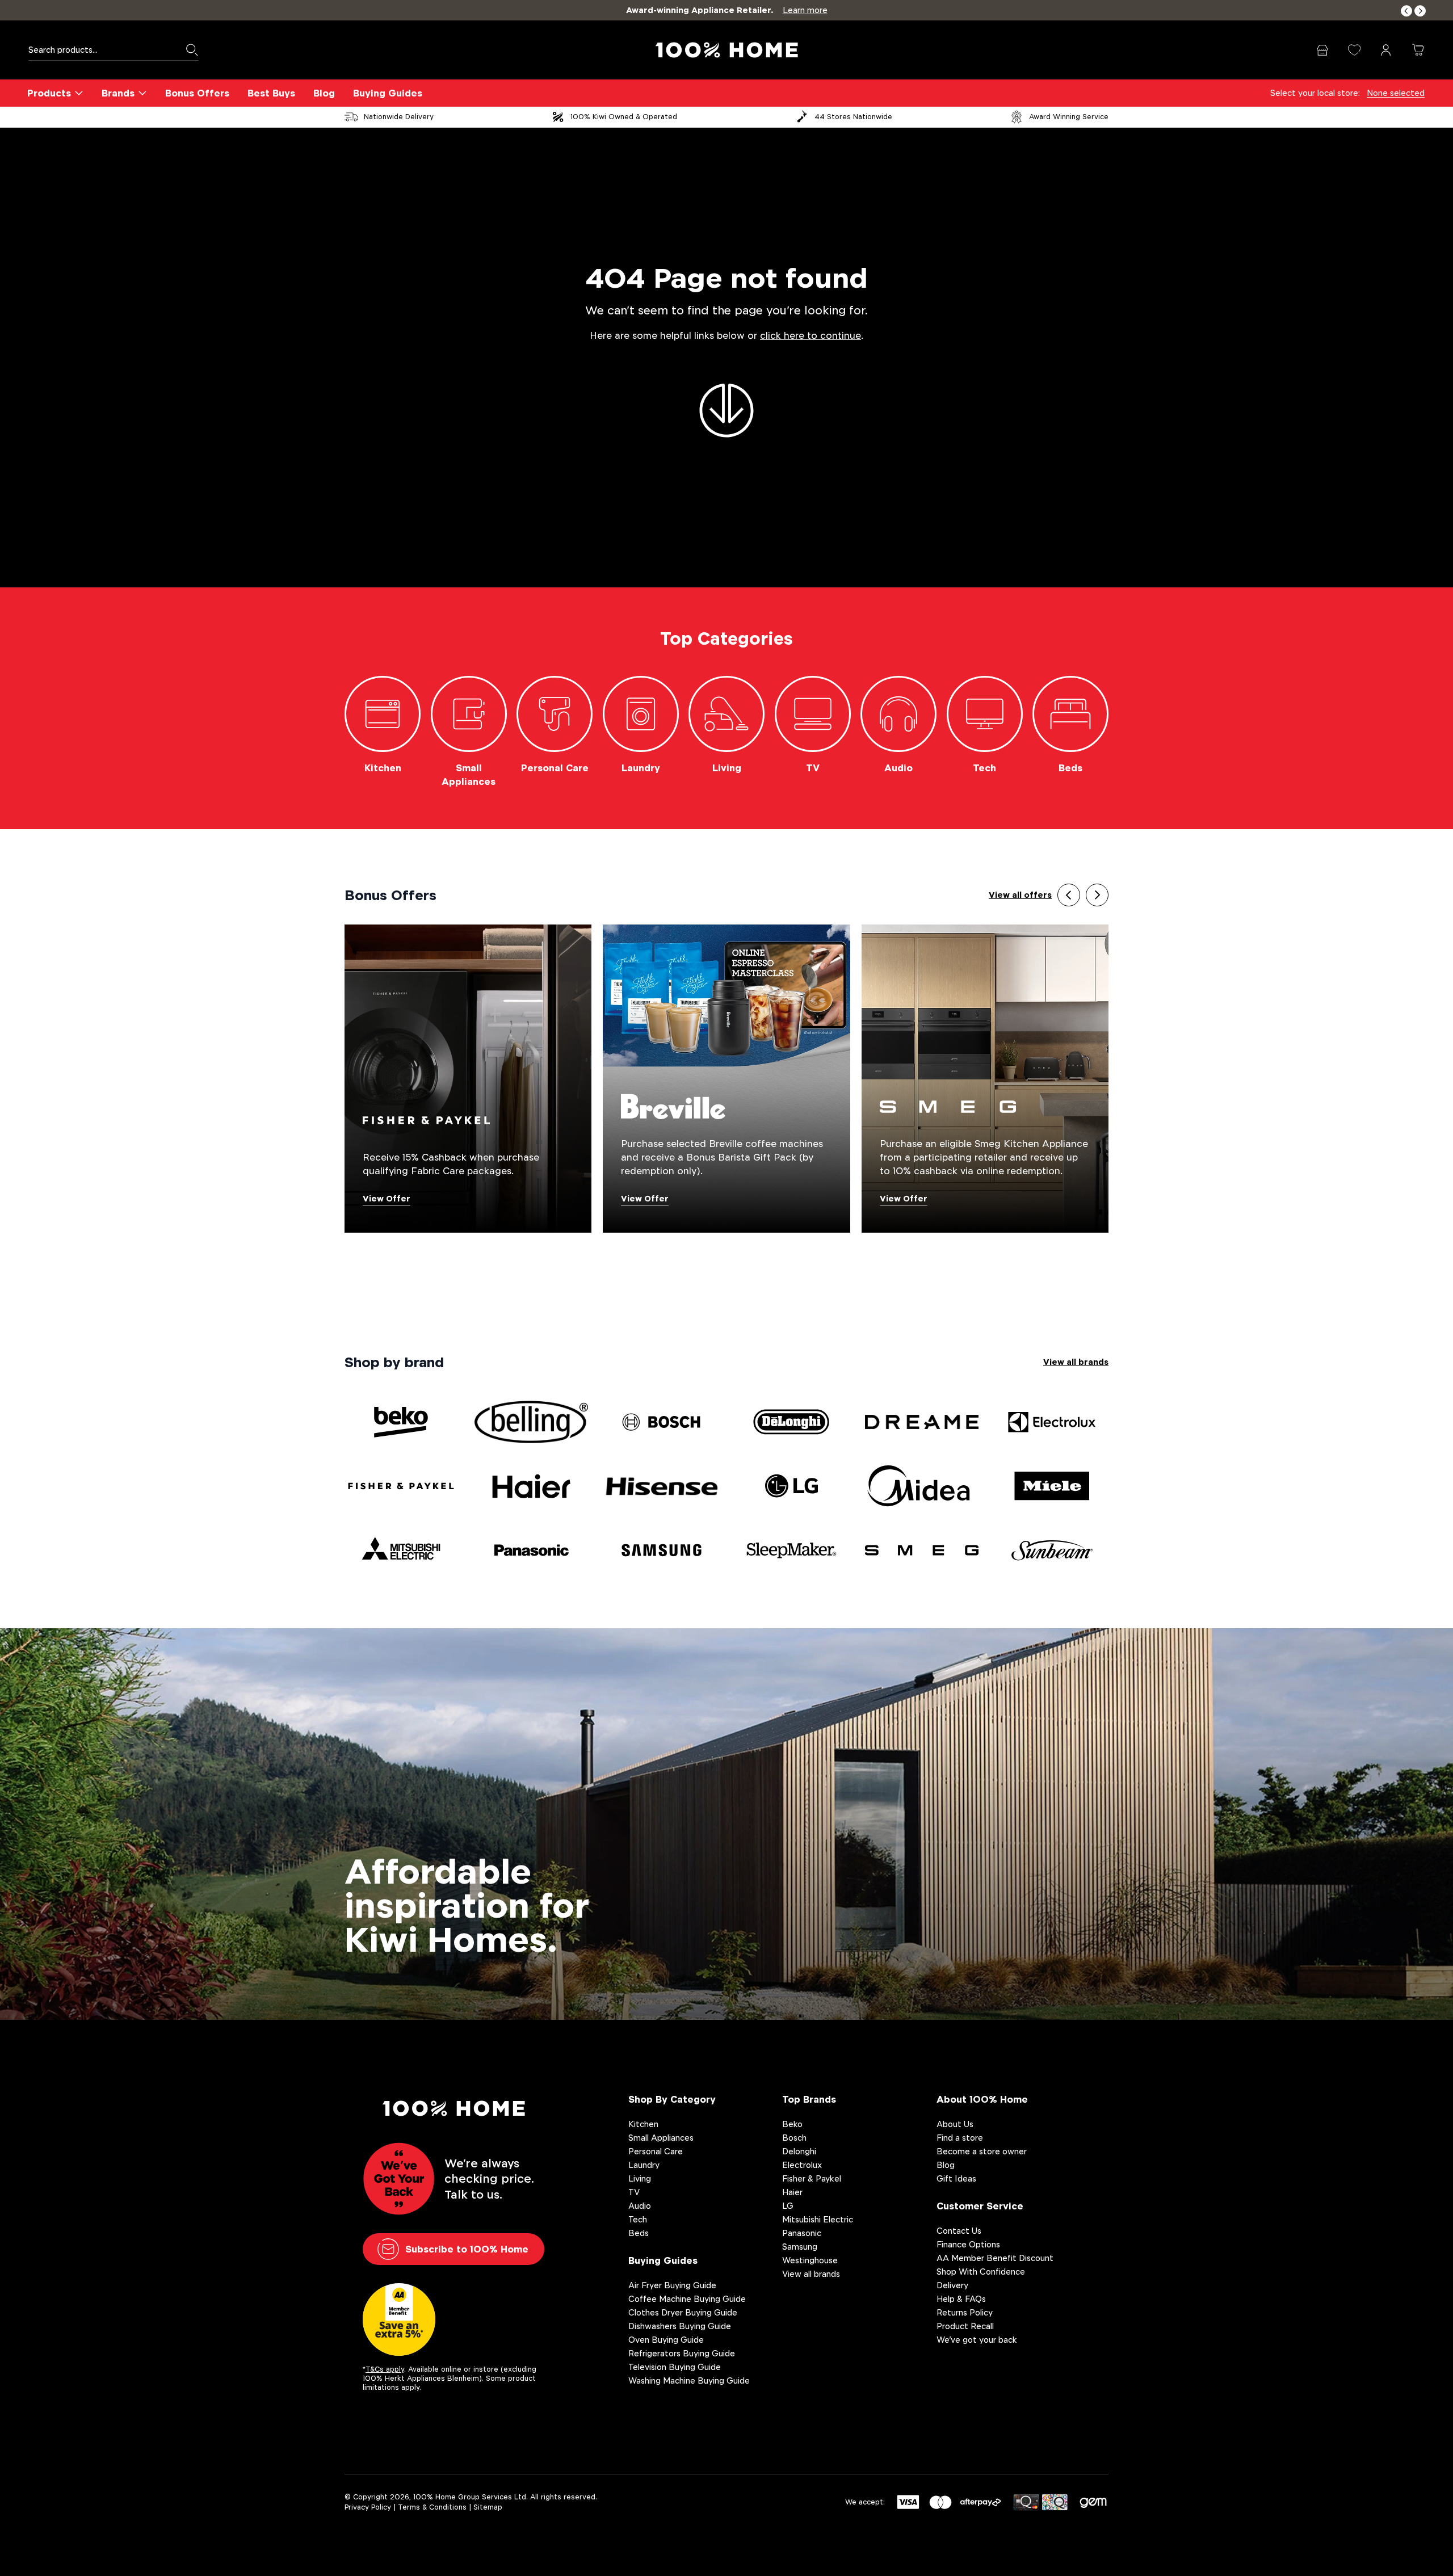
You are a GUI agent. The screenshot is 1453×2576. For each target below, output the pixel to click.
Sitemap (488, 2507)
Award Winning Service (1069, 117)
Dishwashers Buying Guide (680, 2326)
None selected (1396, 93)
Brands (118, 93)
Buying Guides (388, 93)
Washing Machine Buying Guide (689, 2380)
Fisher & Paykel (812, 2178)
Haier (792, 2192)
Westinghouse (810, 2260)
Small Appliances (661, 2138)
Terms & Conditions (432, 2507)
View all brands (1076, 1362)
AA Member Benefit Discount (995, 2258)
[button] (1406, 11)
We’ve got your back (977, 2340)
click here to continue (811, 336)
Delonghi (799, 2151)
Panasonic (802, 2233)
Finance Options (968, 2244)
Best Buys (271, 93)
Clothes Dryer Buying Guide (683, 2312)
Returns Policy (965, 2312)
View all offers (1020, 895)
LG (788, 2206)
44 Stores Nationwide (853, 117)
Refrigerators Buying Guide (682, 2353)
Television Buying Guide (675, 2367)
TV (634, 2192)
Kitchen (643, 2124)
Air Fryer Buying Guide (672, 2285)
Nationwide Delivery (399, 117)
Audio (640, 2206)
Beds (639, 2233)
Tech (638, 2219)
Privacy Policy (368, 2507)
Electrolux (802, 2165)
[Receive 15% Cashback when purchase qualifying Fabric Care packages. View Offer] (468, 1078)
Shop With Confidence (981, 2272)
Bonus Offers (197, 93)
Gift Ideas (956, 2178)
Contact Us (959, 2231)
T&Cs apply (385, 2369)
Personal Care (656, 2151)
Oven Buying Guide (666, 2340)
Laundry (644, 2165)
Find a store (960, 2138)
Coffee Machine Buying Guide (687, 2299)
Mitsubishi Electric (818, 2219)
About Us (955, 2124)
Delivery (952, 2285)
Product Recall (965, 2326)
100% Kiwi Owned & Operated (624, 117)
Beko (792, 2124)
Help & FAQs (961, 2299)
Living (640, 2178)
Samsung (800, 2247)
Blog (324, 93)
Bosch (794, 2138)
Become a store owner (982, 2151)
